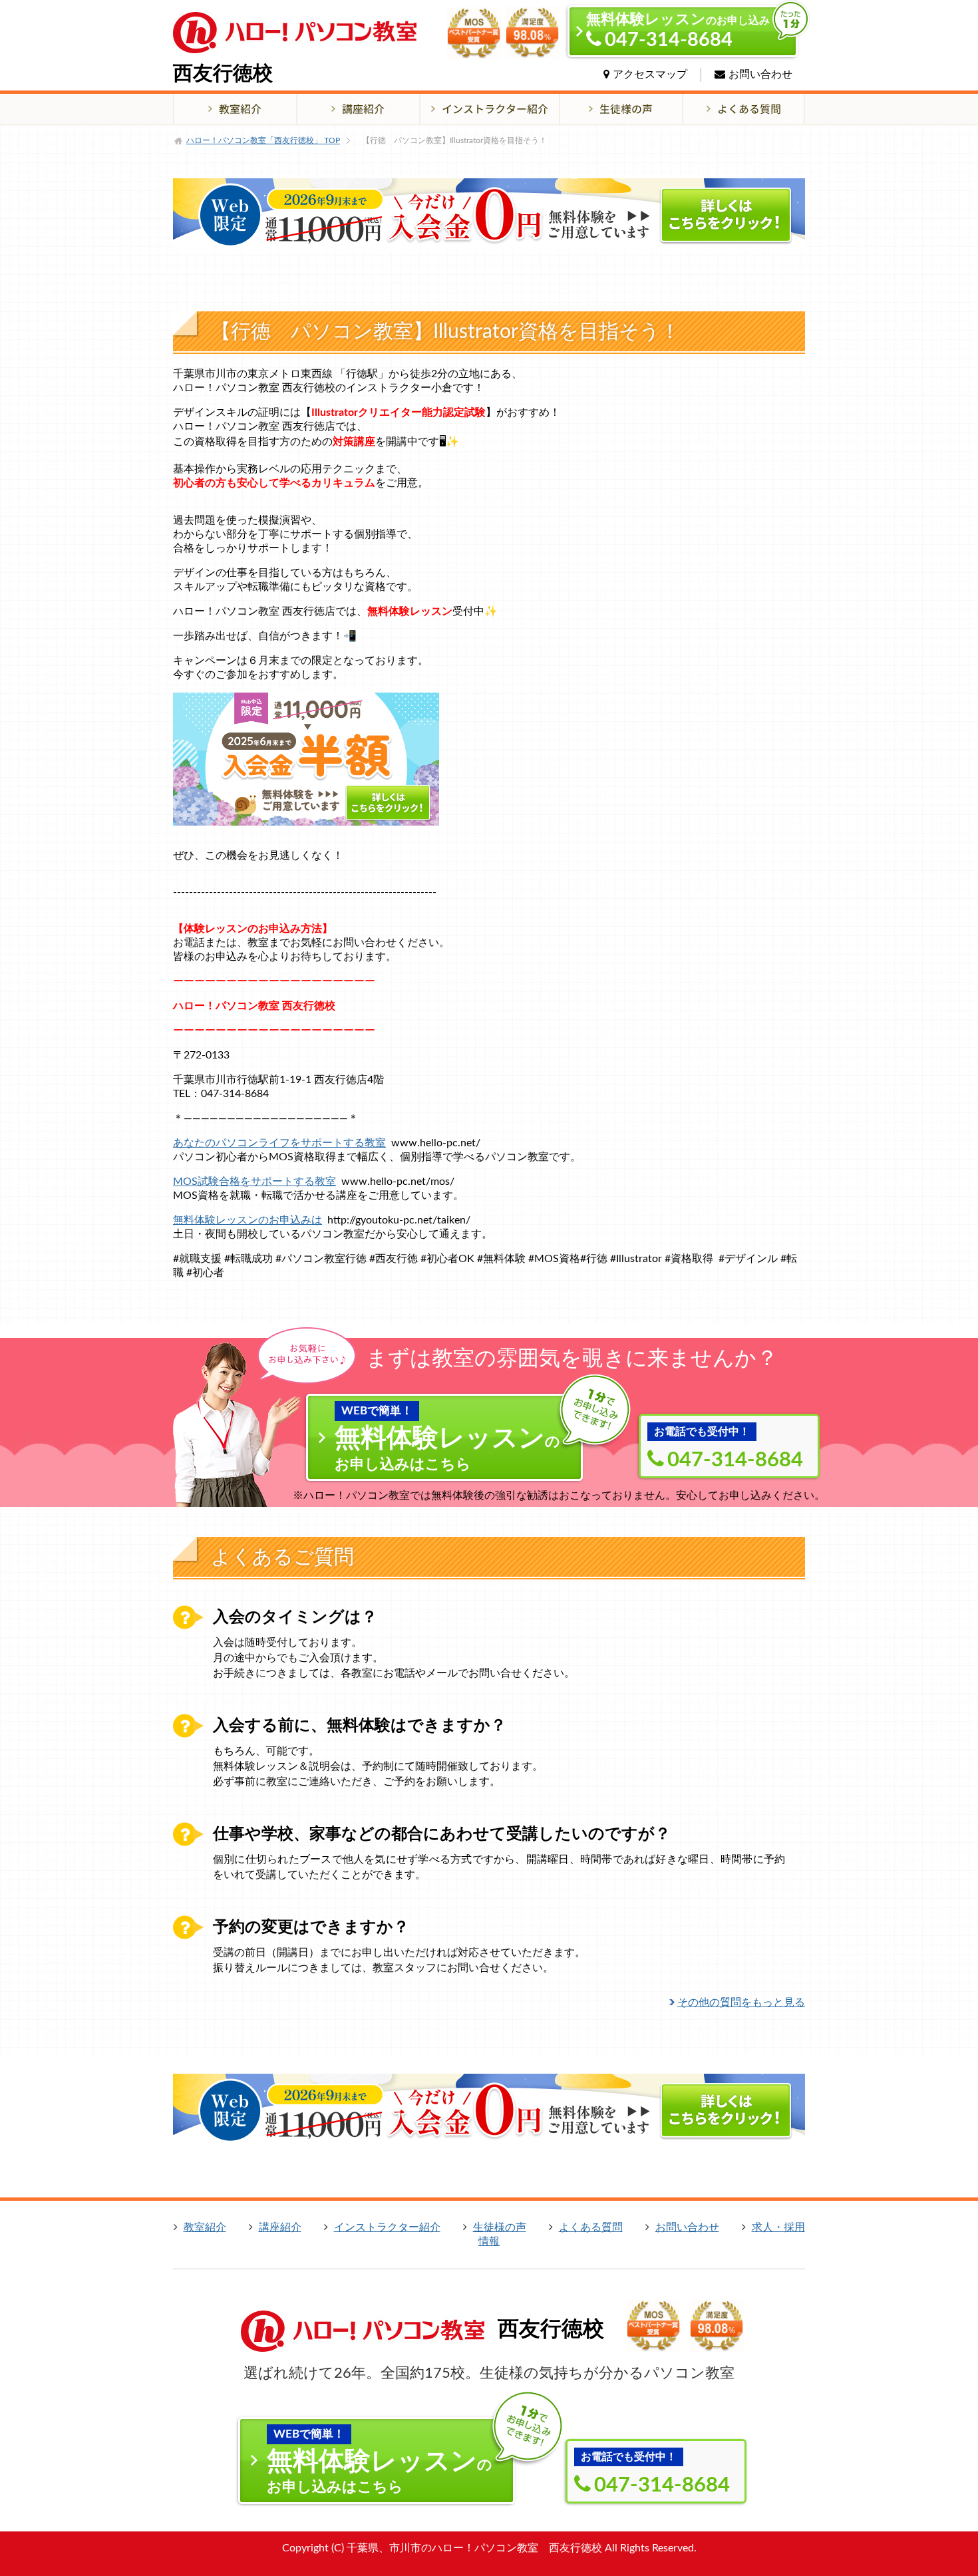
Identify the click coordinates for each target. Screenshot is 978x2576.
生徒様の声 (500, 2227)
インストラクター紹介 (387, 2227)
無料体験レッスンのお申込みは (247, 1220)
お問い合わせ (760, 75)
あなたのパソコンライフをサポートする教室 (279, 1143)
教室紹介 (205, 2227)
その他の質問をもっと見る (741, 2003)
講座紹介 (280, 2227)
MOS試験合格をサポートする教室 (254, 1182)
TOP (263, 140)
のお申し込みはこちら (447, 1438)
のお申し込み (678, 31)
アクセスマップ (650, 75)
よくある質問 (591, 2227)
